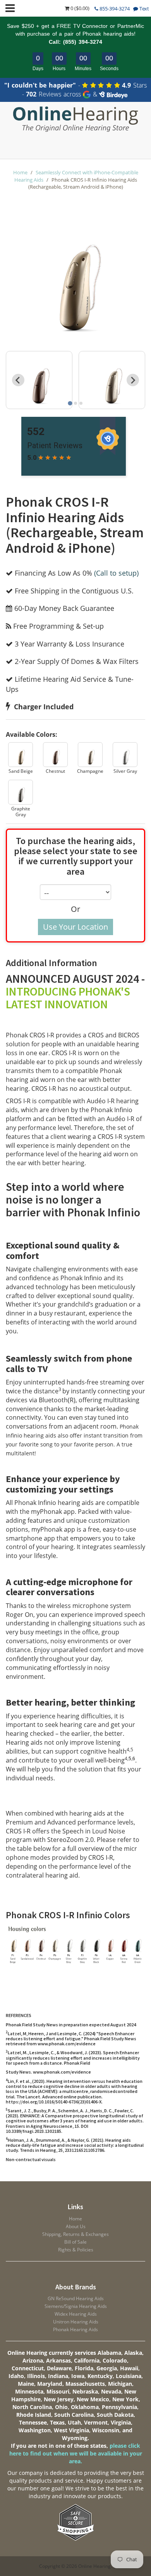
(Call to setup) (116, 573)
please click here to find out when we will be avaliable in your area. (76, 2453)
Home (20, 172)
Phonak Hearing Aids (75, 2329)
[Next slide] (133, 380)
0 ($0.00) (79, 8)
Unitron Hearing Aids (76, 2322)
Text (144, 9)
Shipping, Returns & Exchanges (75, 2234)
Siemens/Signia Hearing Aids (76, 2306)
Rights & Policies (76, 2250)
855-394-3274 (114, 9)
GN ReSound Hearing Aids (76, 2298)
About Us (76, 2226)
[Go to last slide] (18, 380)
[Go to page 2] (75, 403)
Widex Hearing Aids (76, 2314)
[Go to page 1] (70, 403)
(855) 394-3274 (83, 42)
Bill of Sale (75, 2242)
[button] (21, 758)
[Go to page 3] (81, 403)
